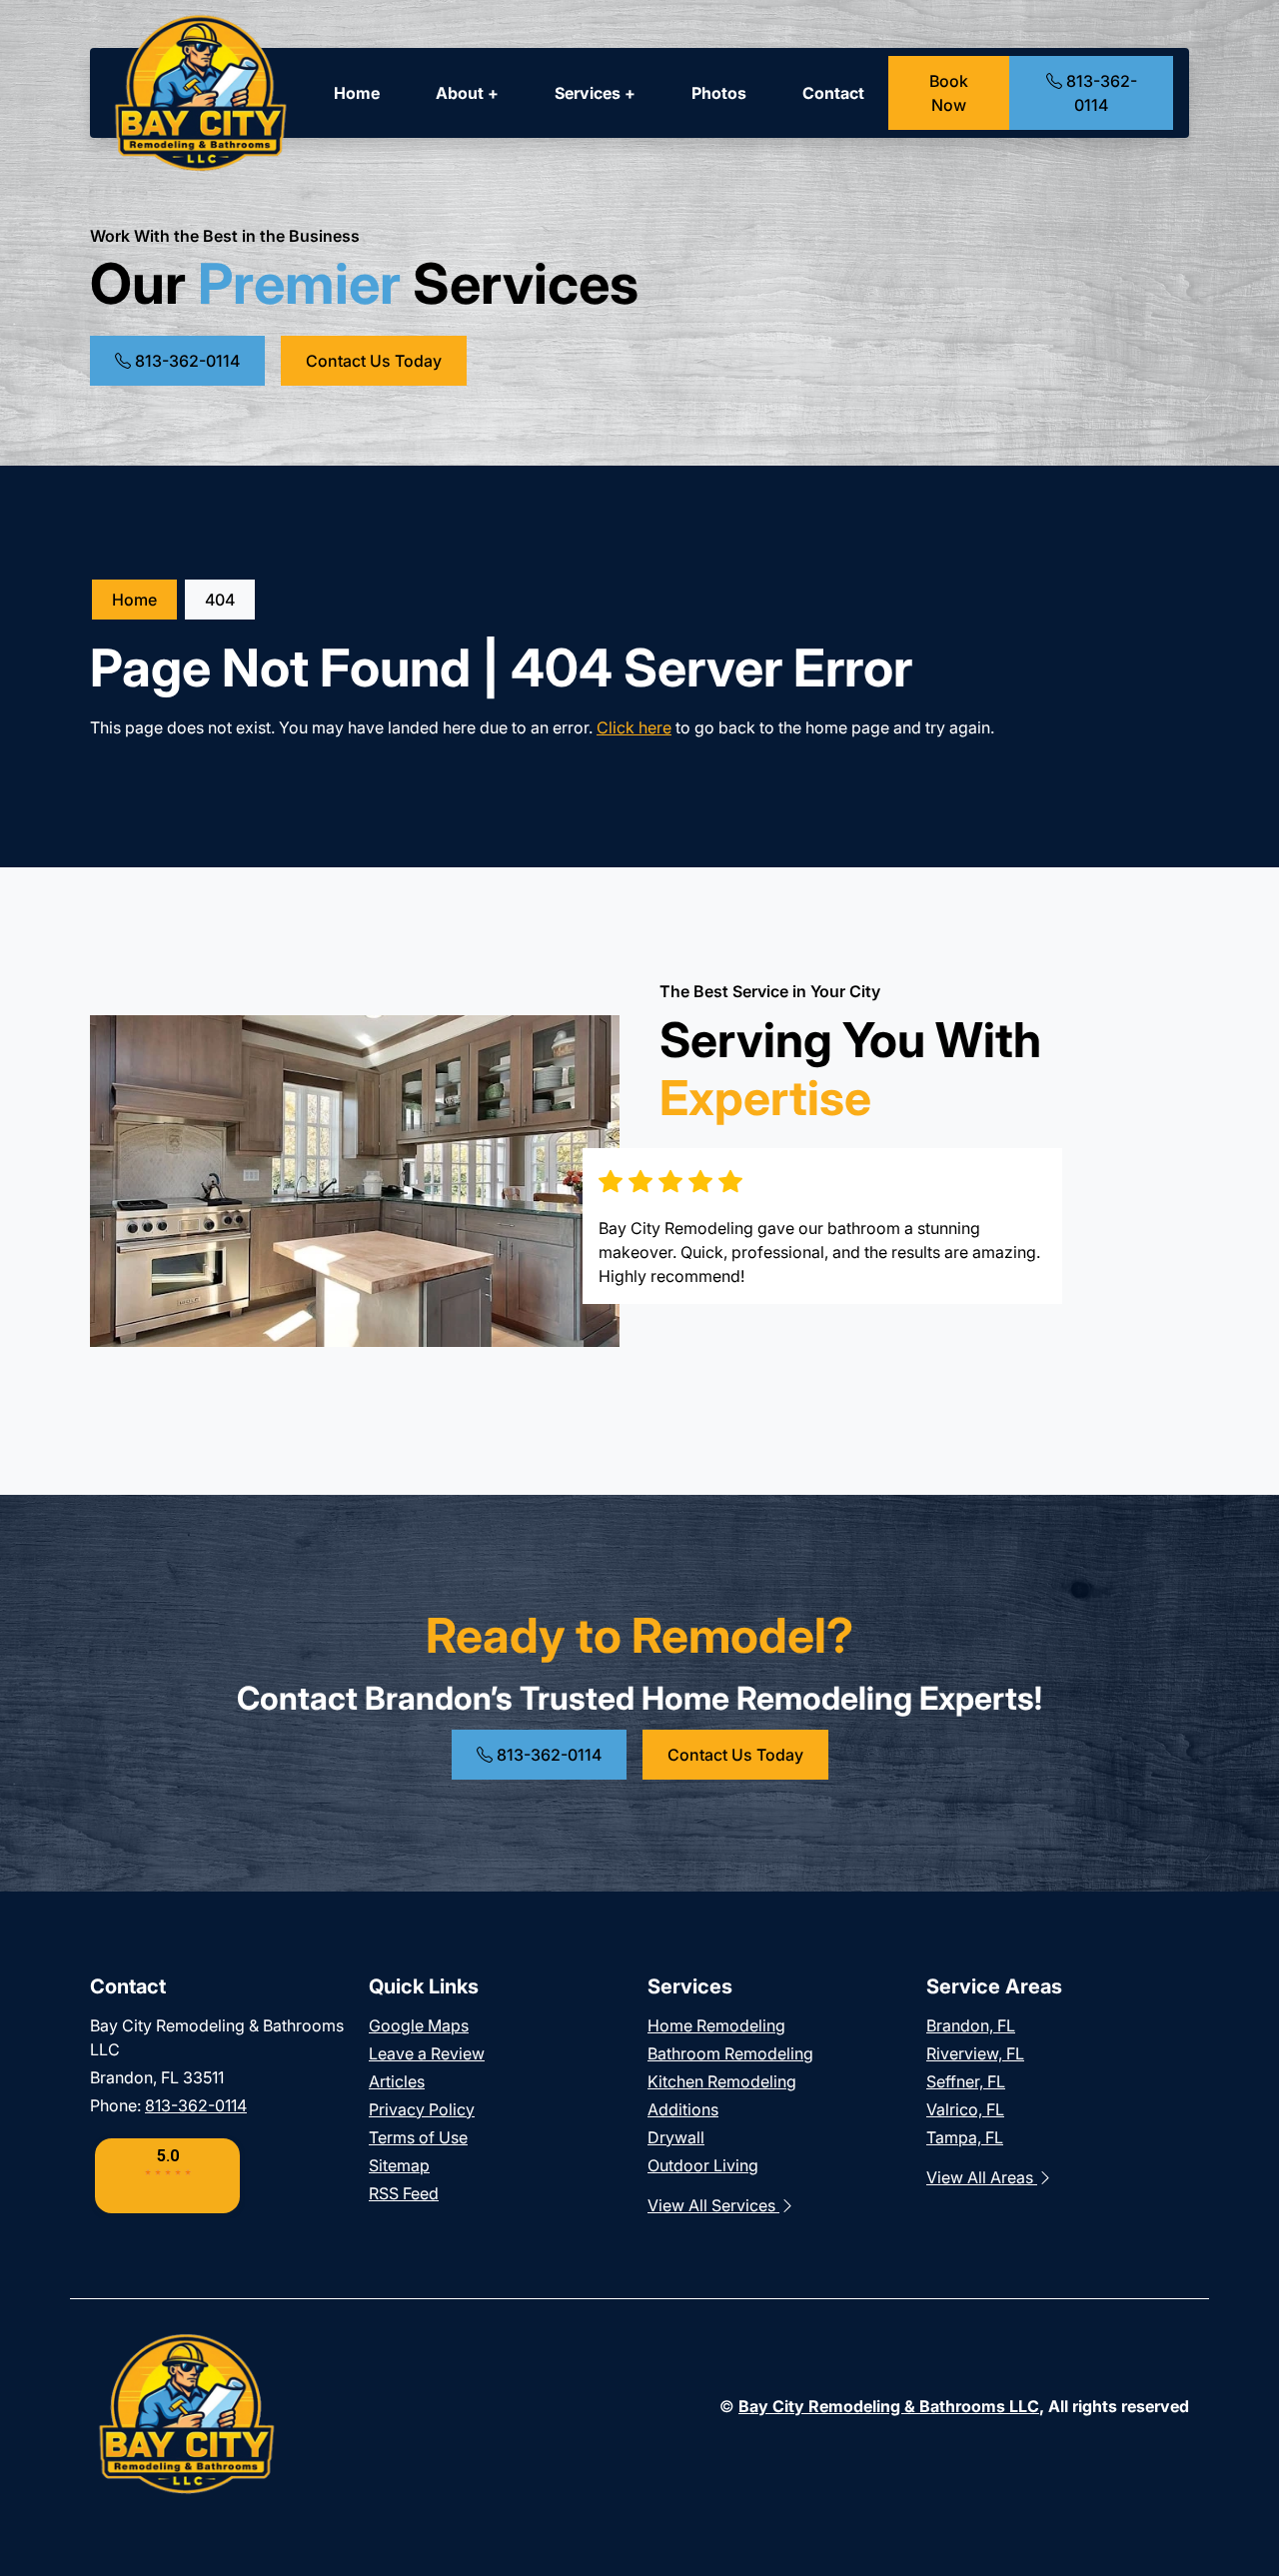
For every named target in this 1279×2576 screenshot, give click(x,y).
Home (357, 93)
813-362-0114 (1100, 93)
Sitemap (399, 2165)
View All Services (713, 2205)
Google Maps (419, 2025)
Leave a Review (427, 2053)
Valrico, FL (965, 2109)
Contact (833, 93)
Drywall (676, 2137)
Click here (634, 727)
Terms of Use (418, 2137)
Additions (683, 2109)
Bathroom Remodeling (730, 2053)
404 (220, 600)
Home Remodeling (716, 2025)
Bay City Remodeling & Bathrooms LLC (889, 2406)
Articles (397, 2081)
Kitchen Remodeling (722, 2081)
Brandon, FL (971, 2025)
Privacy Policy (422, 2109)
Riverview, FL (975, 2053)
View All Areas (982, 2177)
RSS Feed (404, 2193)
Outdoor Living (703, 2165)
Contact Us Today (374, 361)
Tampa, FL (965, 2137)
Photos (719, 93)
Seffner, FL (966, 2081)
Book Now (949, 93)
